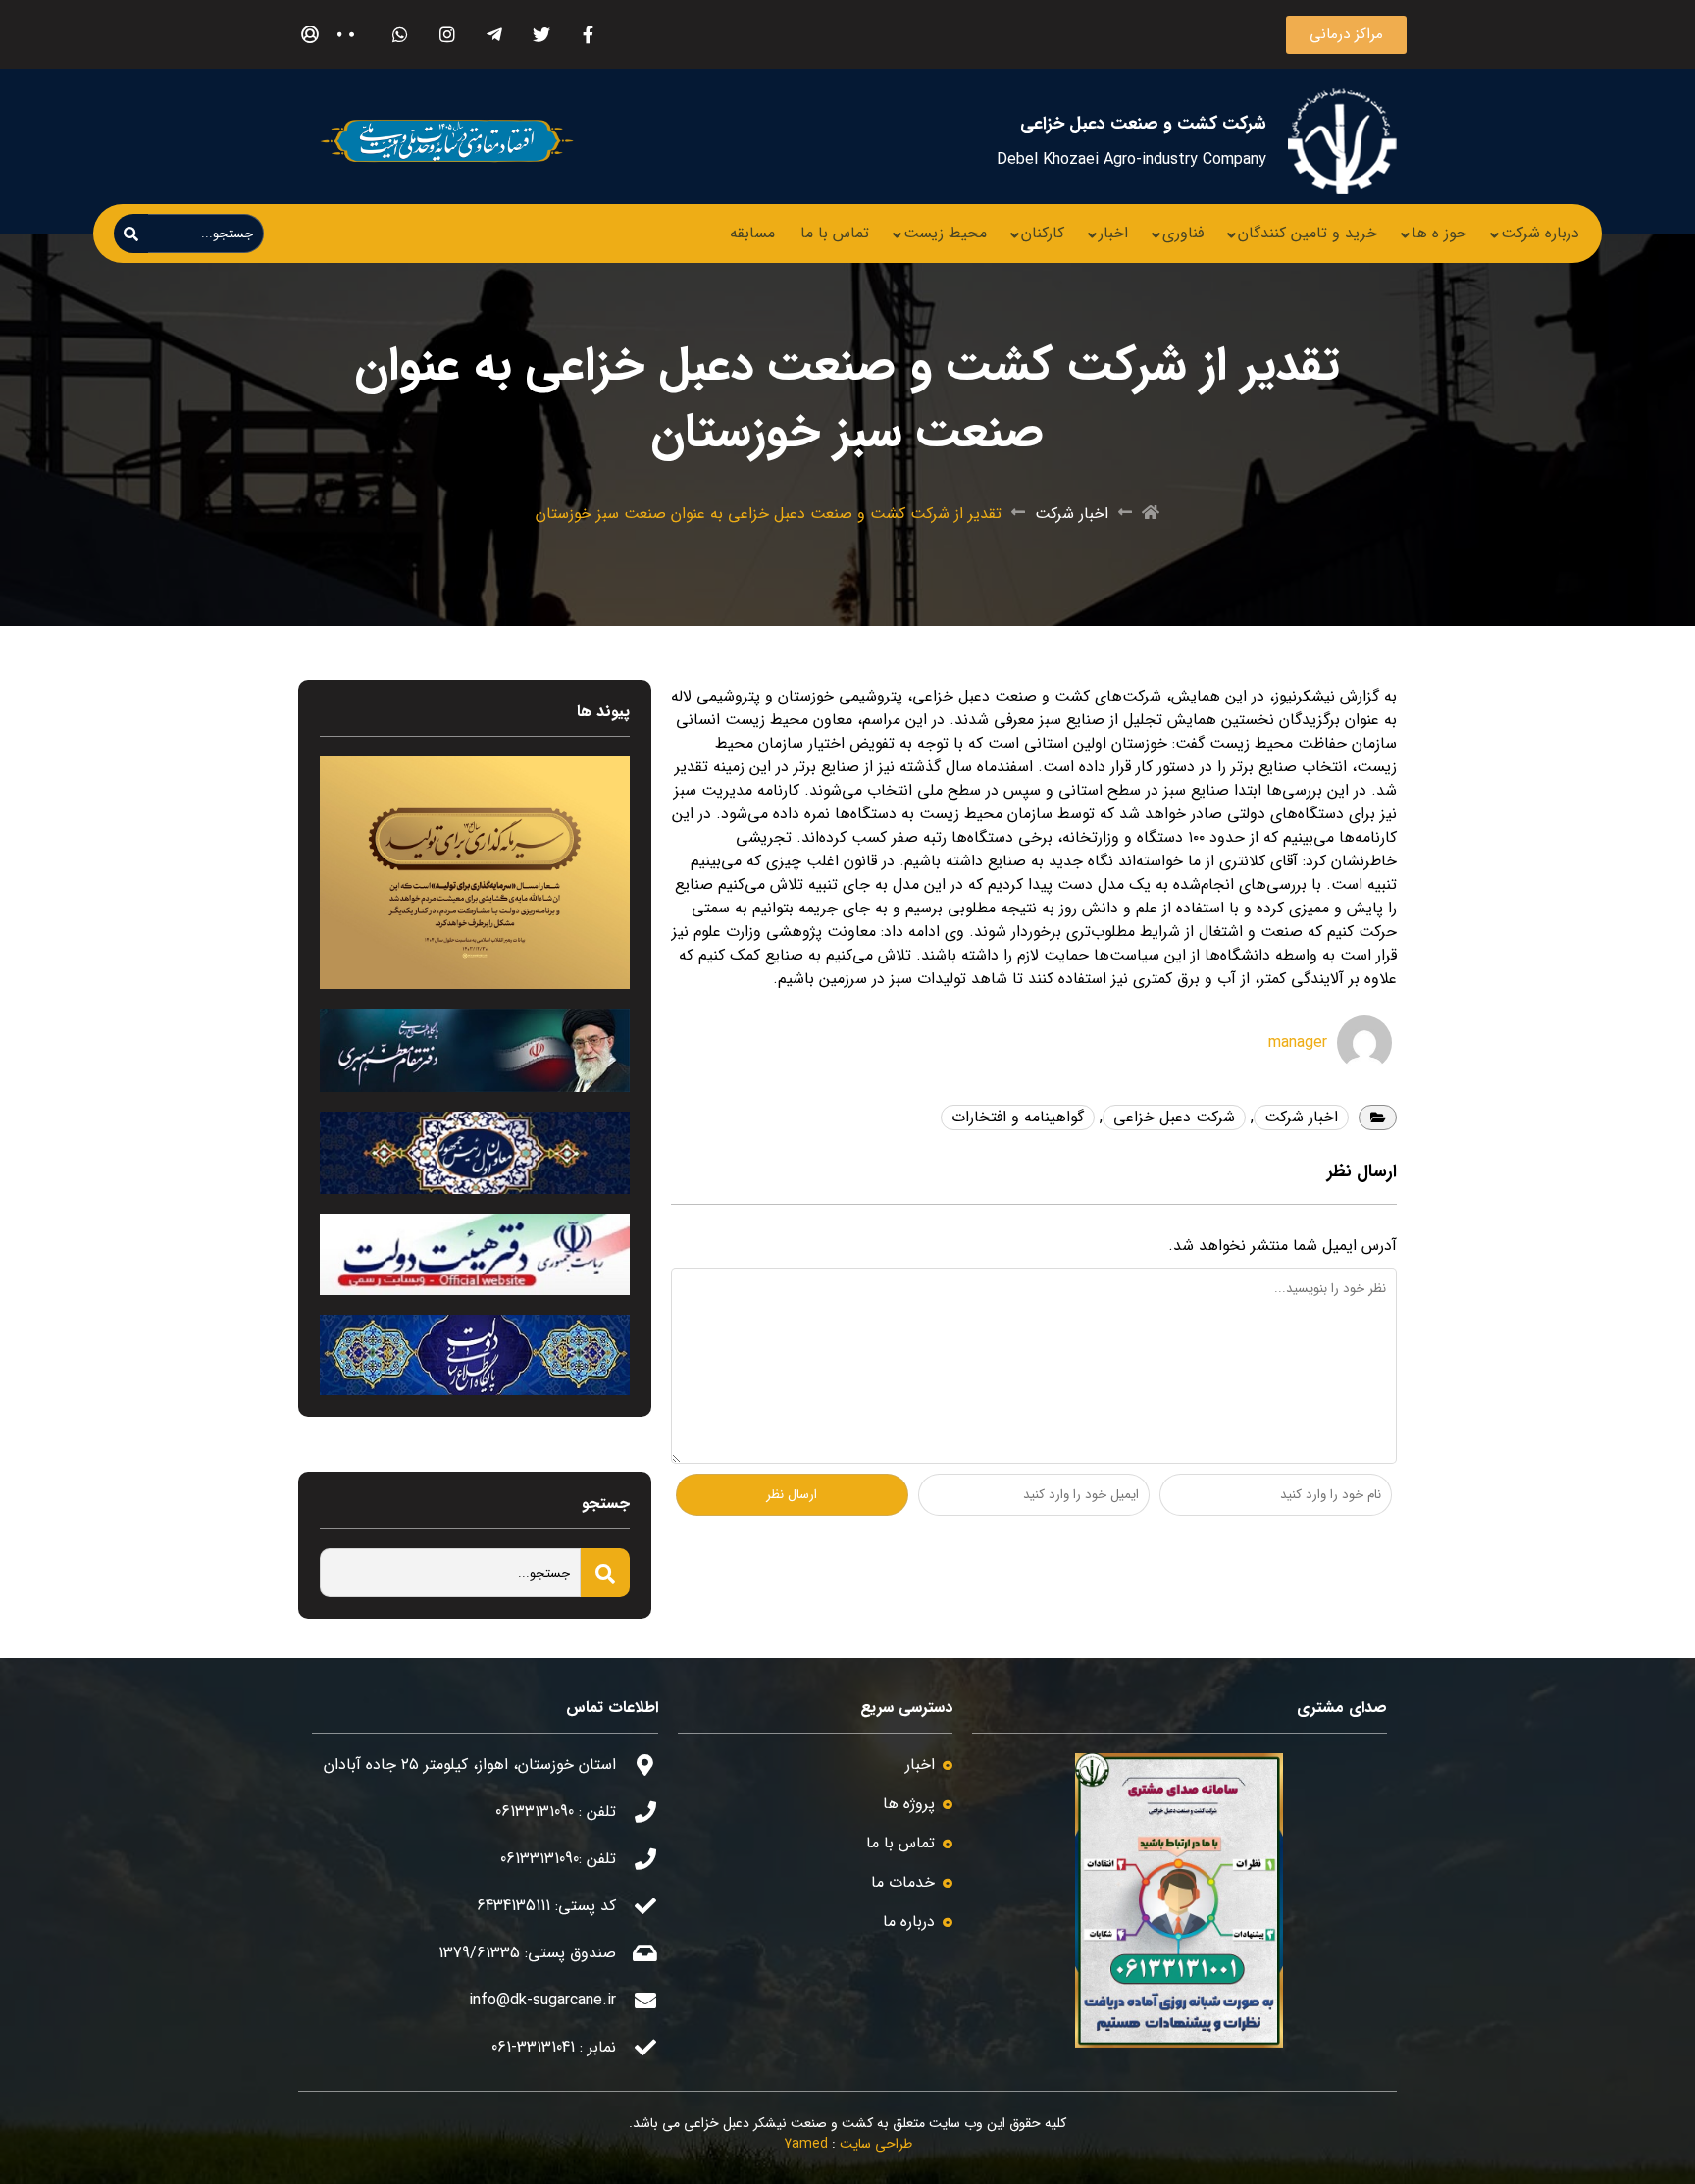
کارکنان (1043, 233)
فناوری (1183, 233)
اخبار (1113, 233)
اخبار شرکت (1072, 514)
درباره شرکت (1540, 233)
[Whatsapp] (400, 35)
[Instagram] (447, 35)
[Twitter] (541, 35)
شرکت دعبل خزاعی (1174, 1117)
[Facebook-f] (588, 35)
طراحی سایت (876, 2144)
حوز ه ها (1439, 233)
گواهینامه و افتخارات (1018, 1117)
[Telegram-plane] (494, 35)
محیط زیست (945, 233)
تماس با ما (835, 233)
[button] (1346, 35)
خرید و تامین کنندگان (1308, 233)
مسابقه (752, 233)
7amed (806, 2144)
